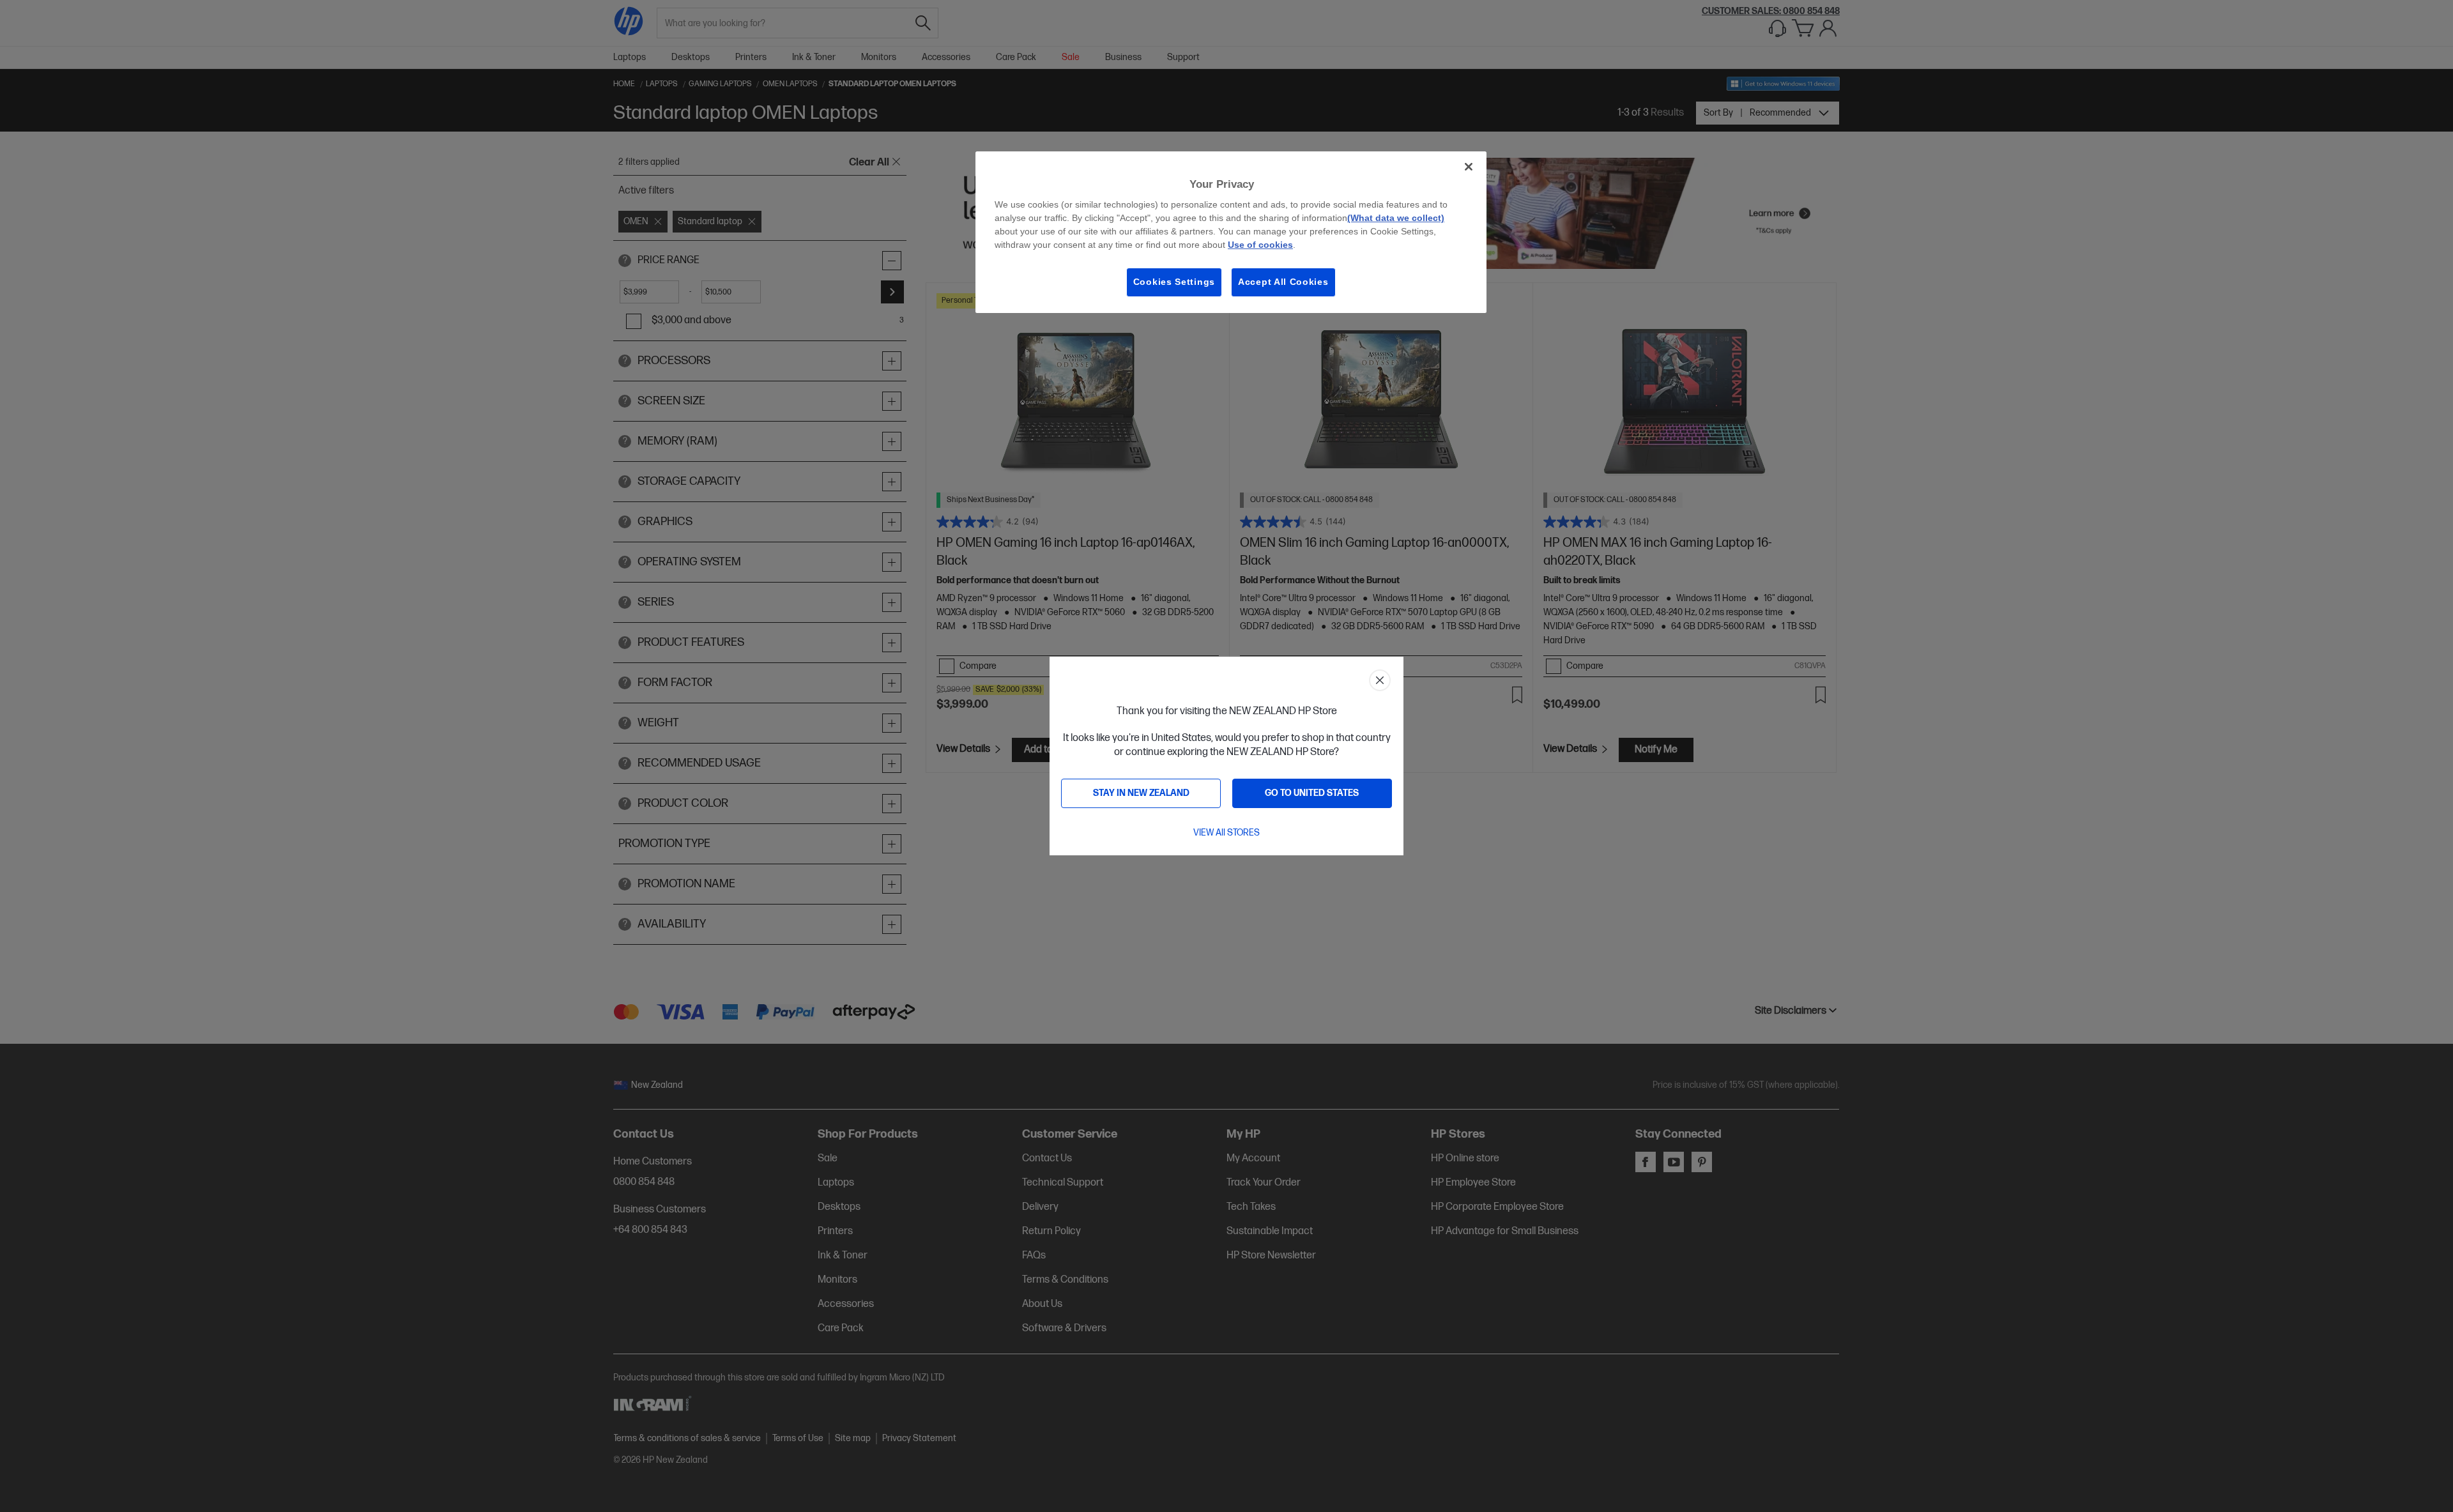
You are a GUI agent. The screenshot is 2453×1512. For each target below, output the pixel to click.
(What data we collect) (1396, 218)
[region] (1231, 232)
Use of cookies (1260, 245)
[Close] (1469, 167)
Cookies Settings (1174, 282)
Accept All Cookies (1283, 282)
